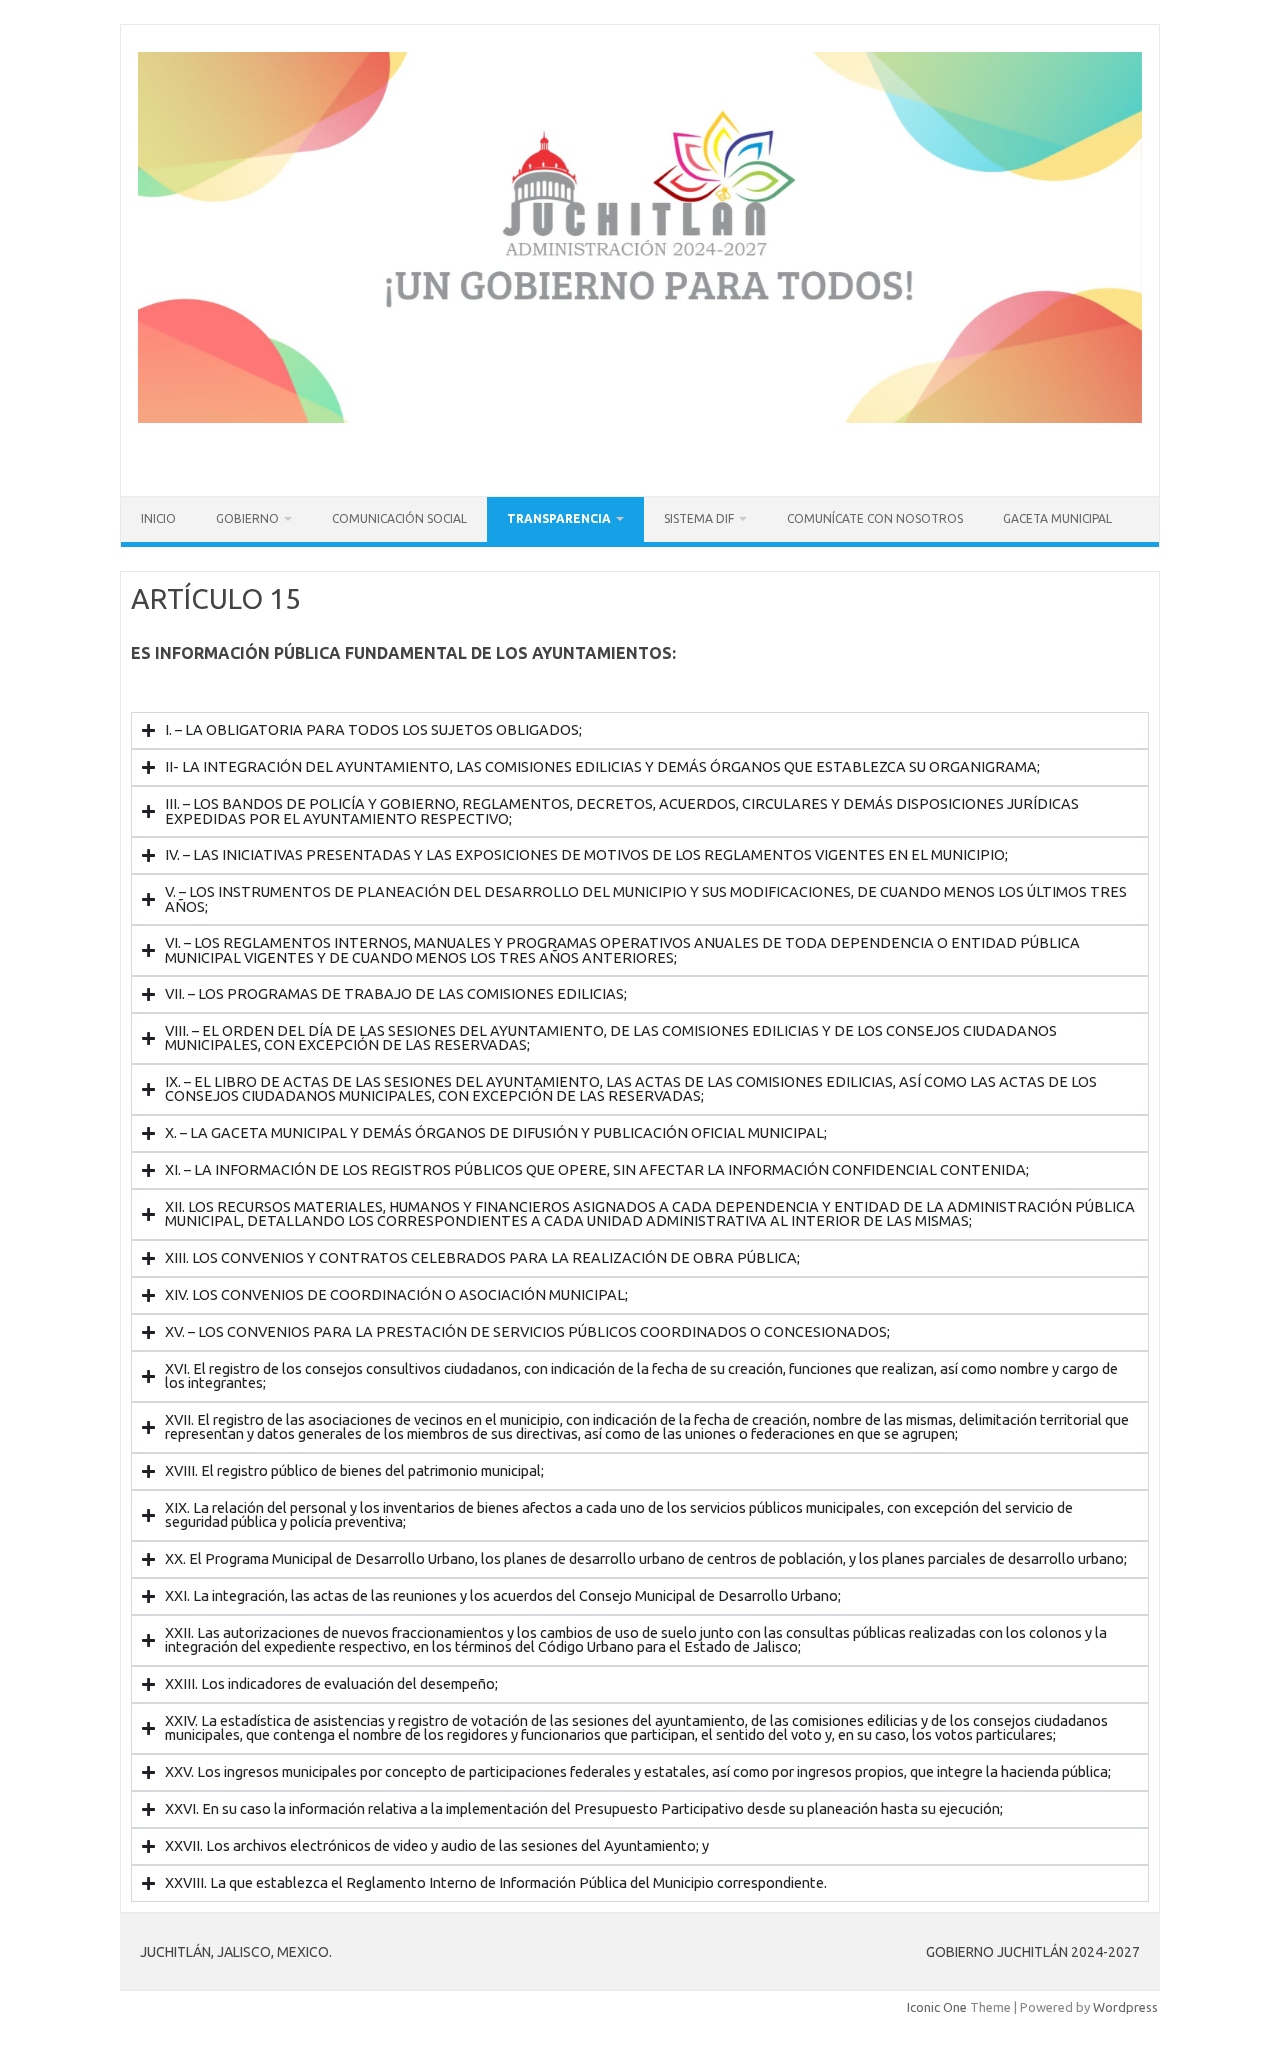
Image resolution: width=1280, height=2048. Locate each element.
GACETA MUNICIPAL (1057, 518)
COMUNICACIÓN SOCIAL (399, 518)
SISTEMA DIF (699, 518)
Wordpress (1125, 2007)
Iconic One (937, 2007)
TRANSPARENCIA (559, 518)
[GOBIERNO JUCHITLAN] (640, 418)
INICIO (158, 518)
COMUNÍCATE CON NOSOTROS (875, 518)
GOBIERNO (247, 518)
